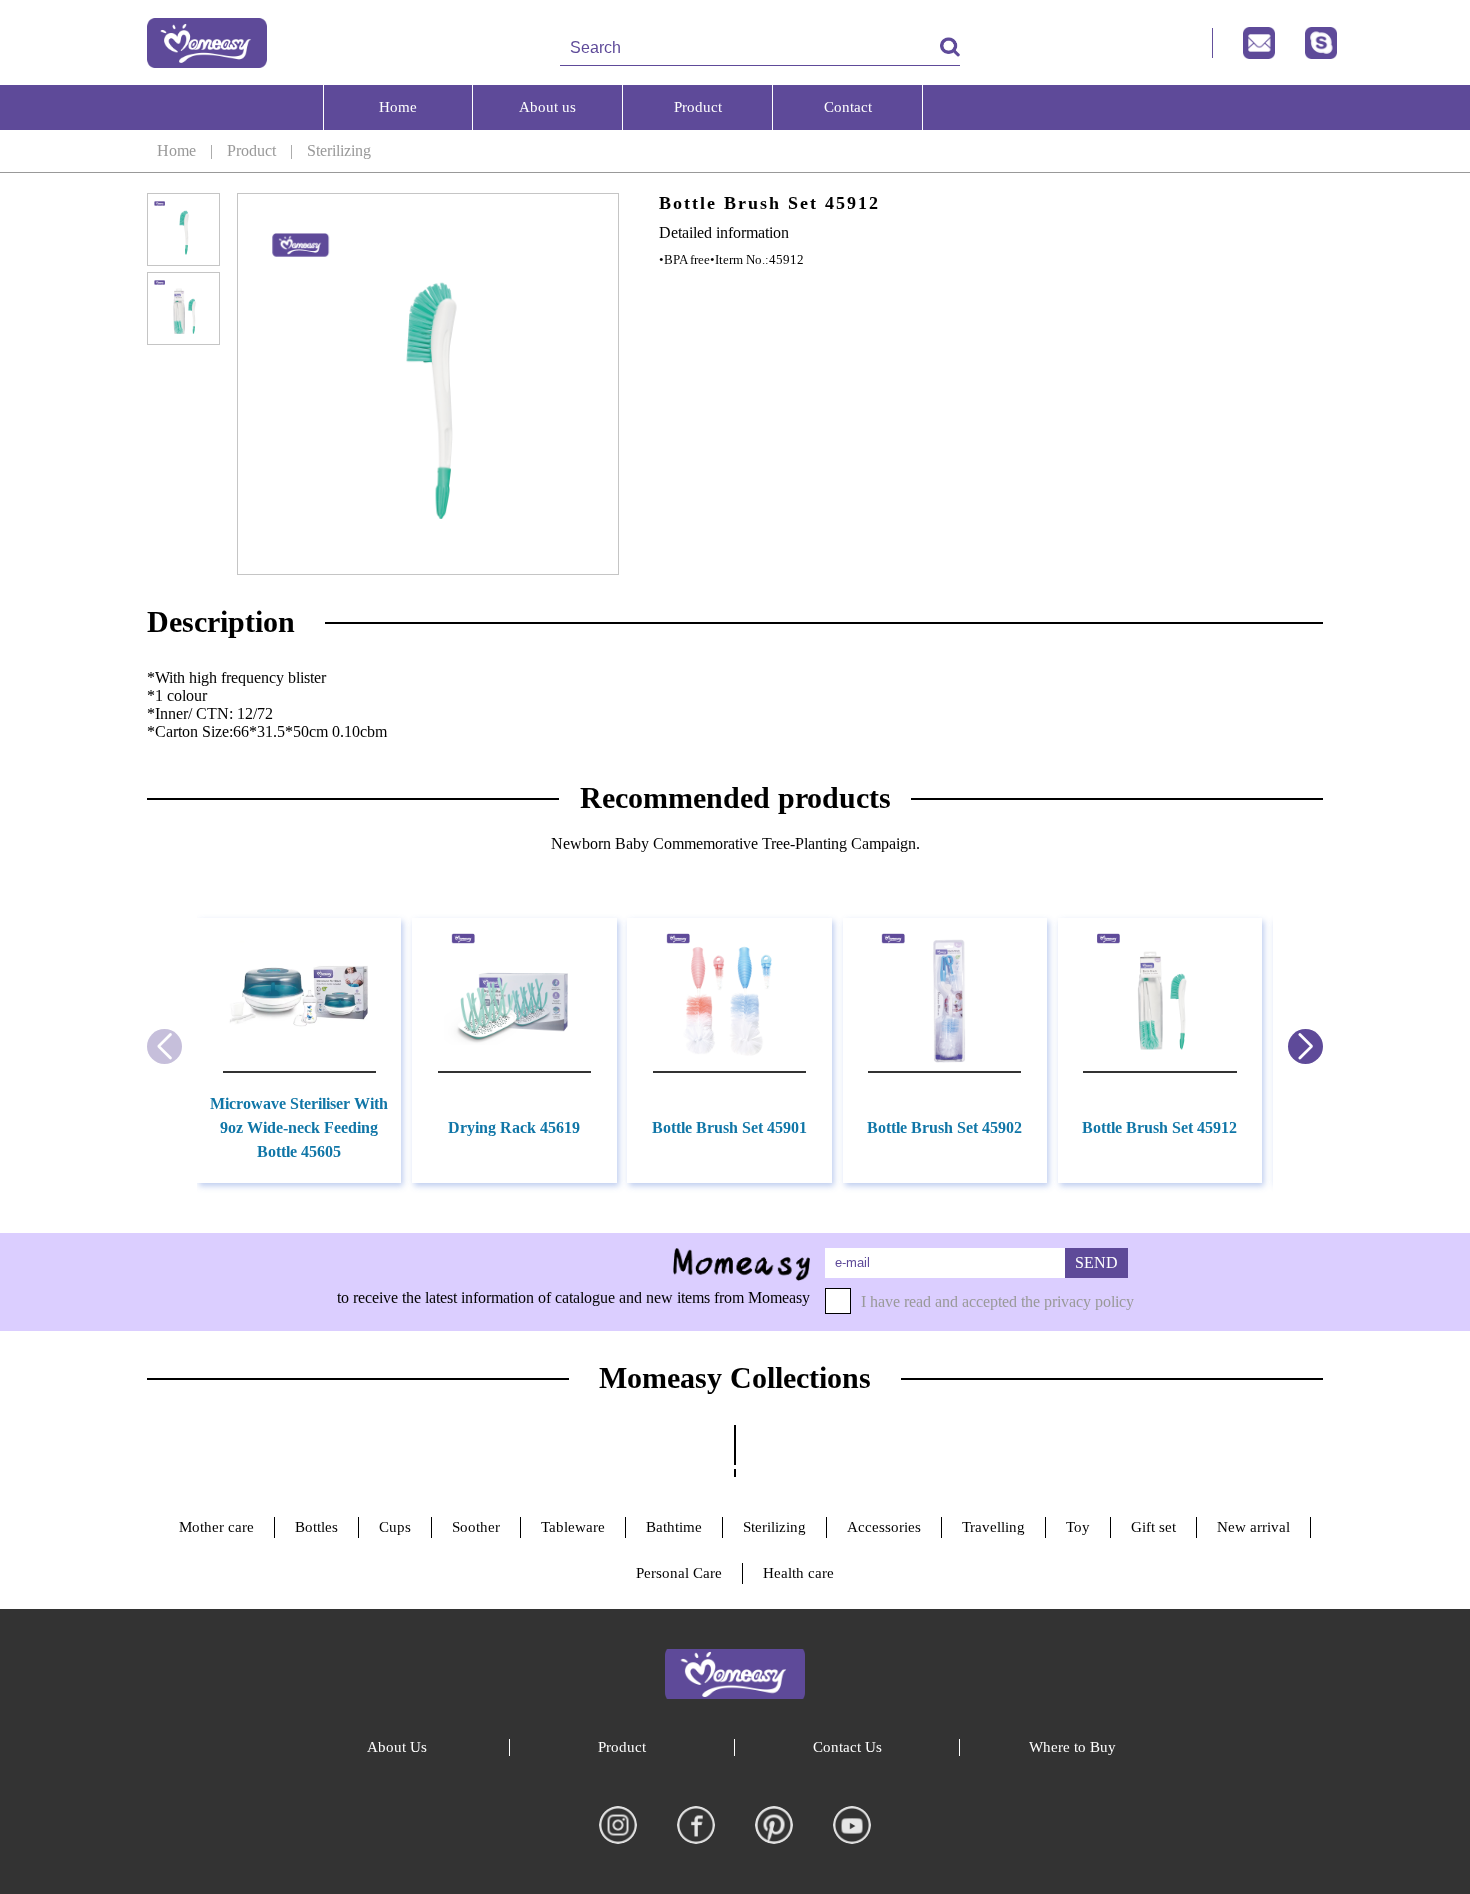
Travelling (993, 1527)
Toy (1078, 1527)
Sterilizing (339, 150)
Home (176, 150)
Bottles (316, 1527)
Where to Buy (1072, 1747)
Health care (798, 1573)
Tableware (573, 1527)
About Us (397, 1747)
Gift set (1153, 1527)
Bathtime (674, 1527)
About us (547, 107)
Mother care (216, 1527)
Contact (848, 107)
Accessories (884, 1527)
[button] (1305, 1046)
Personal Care (679, 1573)
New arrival (1253, 1527)
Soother (476, 1527)
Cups (395, 1527)
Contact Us (847, 1747)
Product (251, 150)
